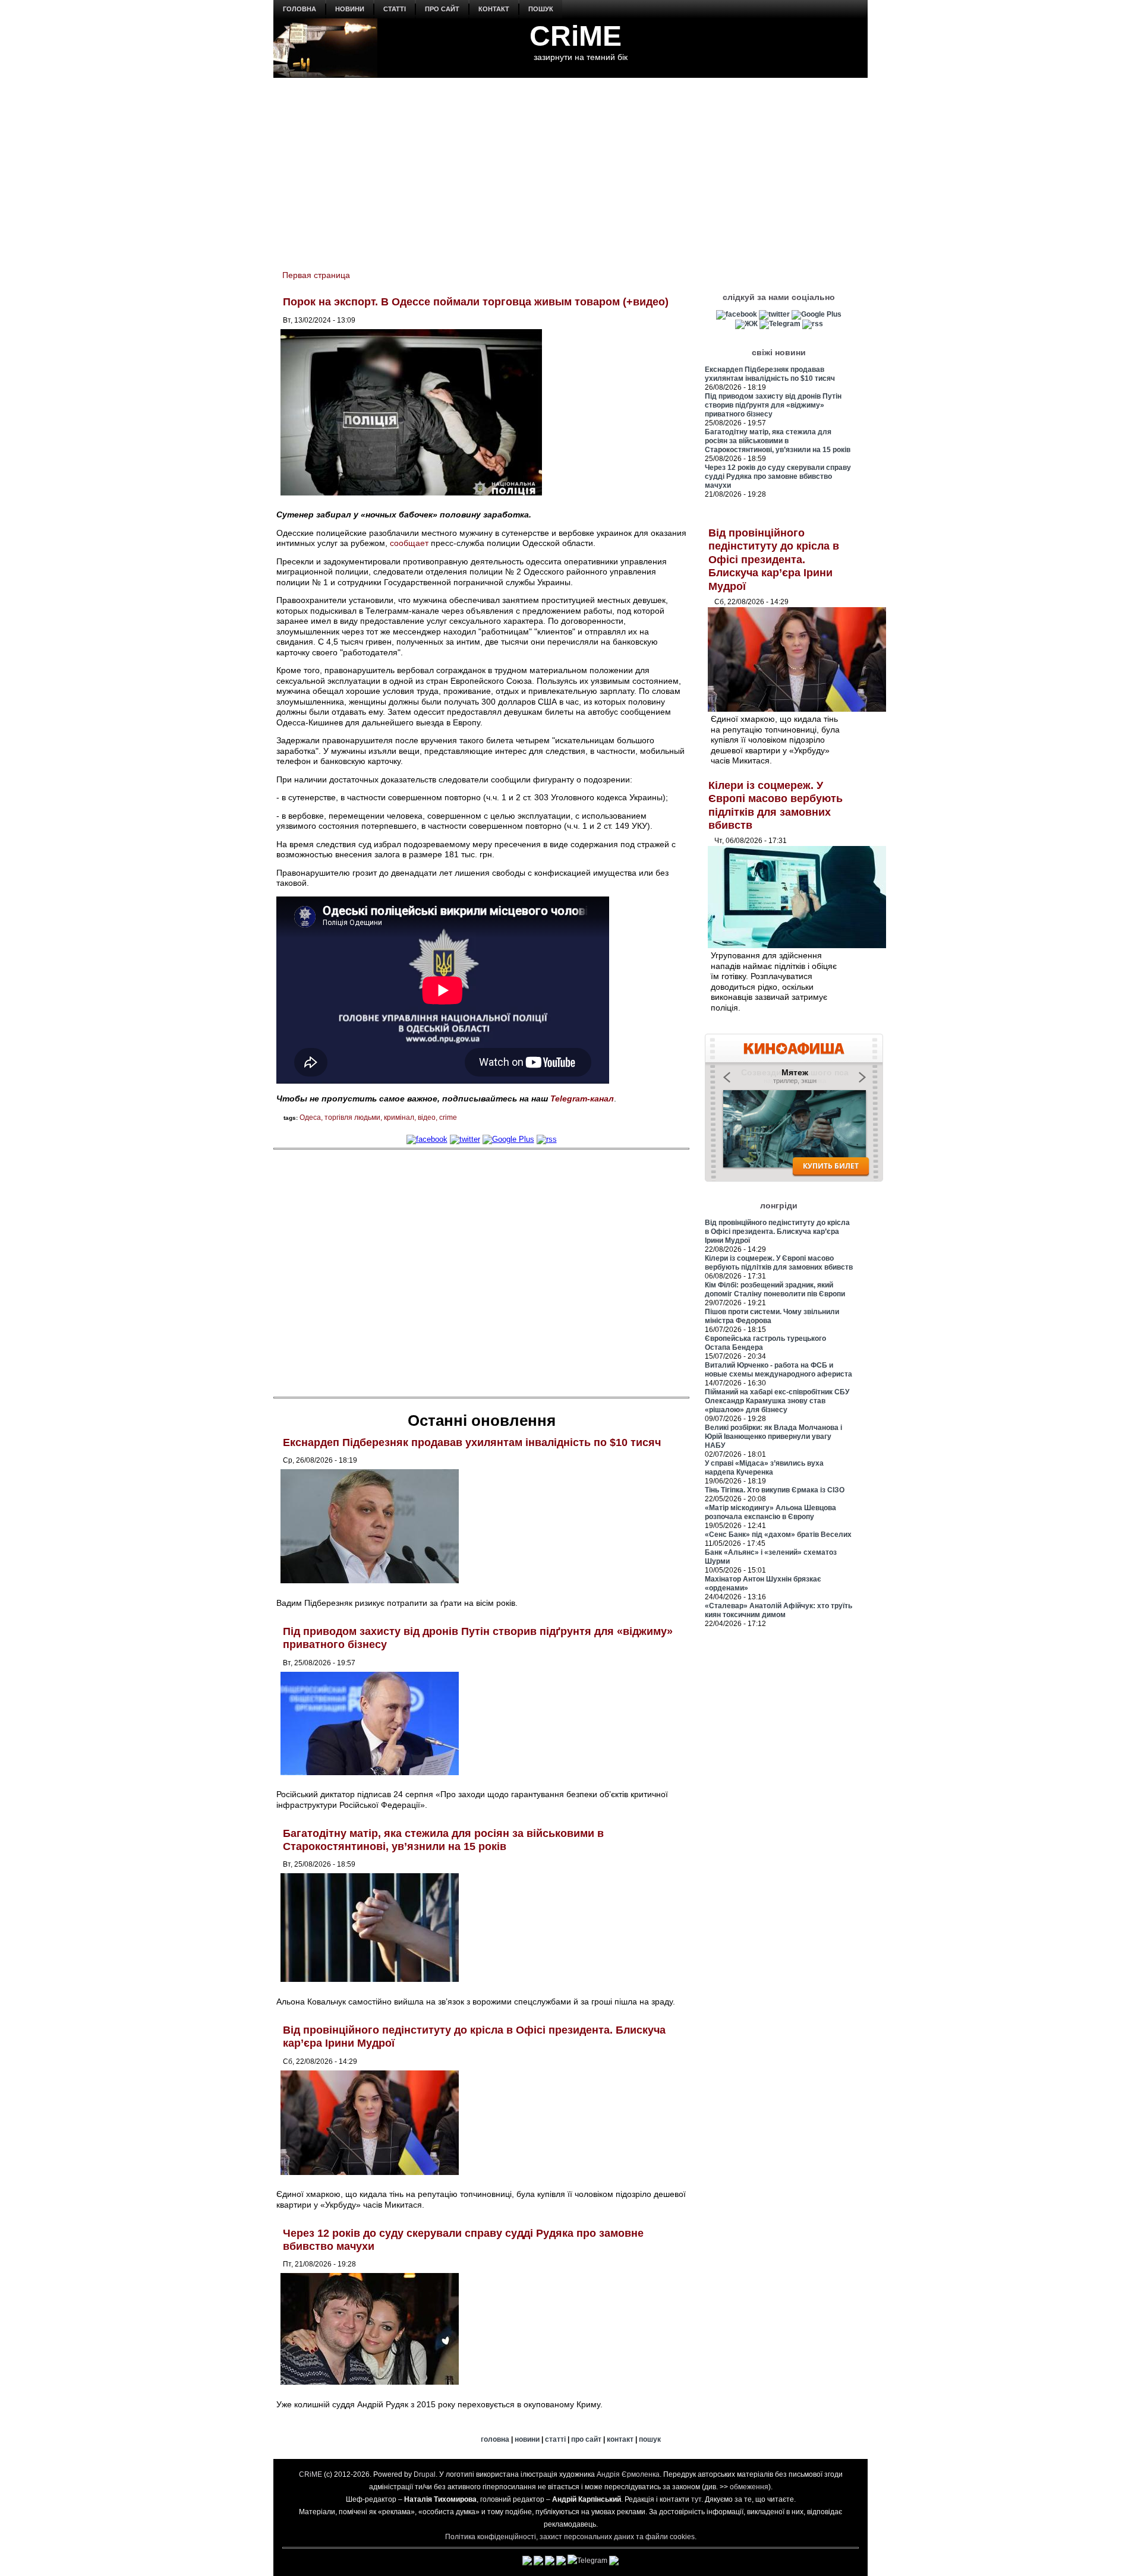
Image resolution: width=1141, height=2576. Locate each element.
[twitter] (465, 1139)
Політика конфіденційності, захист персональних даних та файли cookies (570, 2537)
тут (696, 2499)
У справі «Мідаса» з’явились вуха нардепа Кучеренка (764, 1468)
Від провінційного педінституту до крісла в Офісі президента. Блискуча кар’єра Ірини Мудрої (774, 560)
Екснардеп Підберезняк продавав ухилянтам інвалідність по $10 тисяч (472, 1442)
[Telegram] (780, 324)
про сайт (442, 9)
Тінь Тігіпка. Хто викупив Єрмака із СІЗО (775, 1490)
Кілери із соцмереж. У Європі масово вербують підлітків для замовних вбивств (779, 1263)
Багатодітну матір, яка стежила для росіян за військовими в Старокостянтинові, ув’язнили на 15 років (443, 1840)
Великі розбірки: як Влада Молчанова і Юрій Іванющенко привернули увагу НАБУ (773, 1437)
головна (300, 9)
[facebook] (427, 1139)
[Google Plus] (508, 1139)
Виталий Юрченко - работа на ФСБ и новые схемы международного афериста (778, 1370)
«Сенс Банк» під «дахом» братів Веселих (778, 1535)
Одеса (310, 1117)
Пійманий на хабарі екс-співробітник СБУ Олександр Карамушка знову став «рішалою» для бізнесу (777, 1401)
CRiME (576, 36)
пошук (541, 9)
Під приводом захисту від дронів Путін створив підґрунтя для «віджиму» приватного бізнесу (773, 405)
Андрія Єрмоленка (628, 2474)
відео (427, 1117)
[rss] (547, 1139)
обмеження (749, 2487)
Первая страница (316, 275)
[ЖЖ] (746, 324)
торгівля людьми (352, 1117)
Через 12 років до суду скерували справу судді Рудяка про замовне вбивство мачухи (778, 476)
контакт (494, 9)
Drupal (425, 2474)
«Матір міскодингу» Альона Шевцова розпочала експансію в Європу (770, 1512)
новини (350, 9)
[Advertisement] (570, 167)
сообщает (409, 543)
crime (448, 1117)
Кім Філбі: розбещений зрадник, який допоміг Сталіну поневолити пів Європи (775, 1289)
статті (395, 9)
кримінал (399, 1117)
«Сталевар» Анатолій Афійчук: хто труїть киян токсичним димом (778, 1610)
